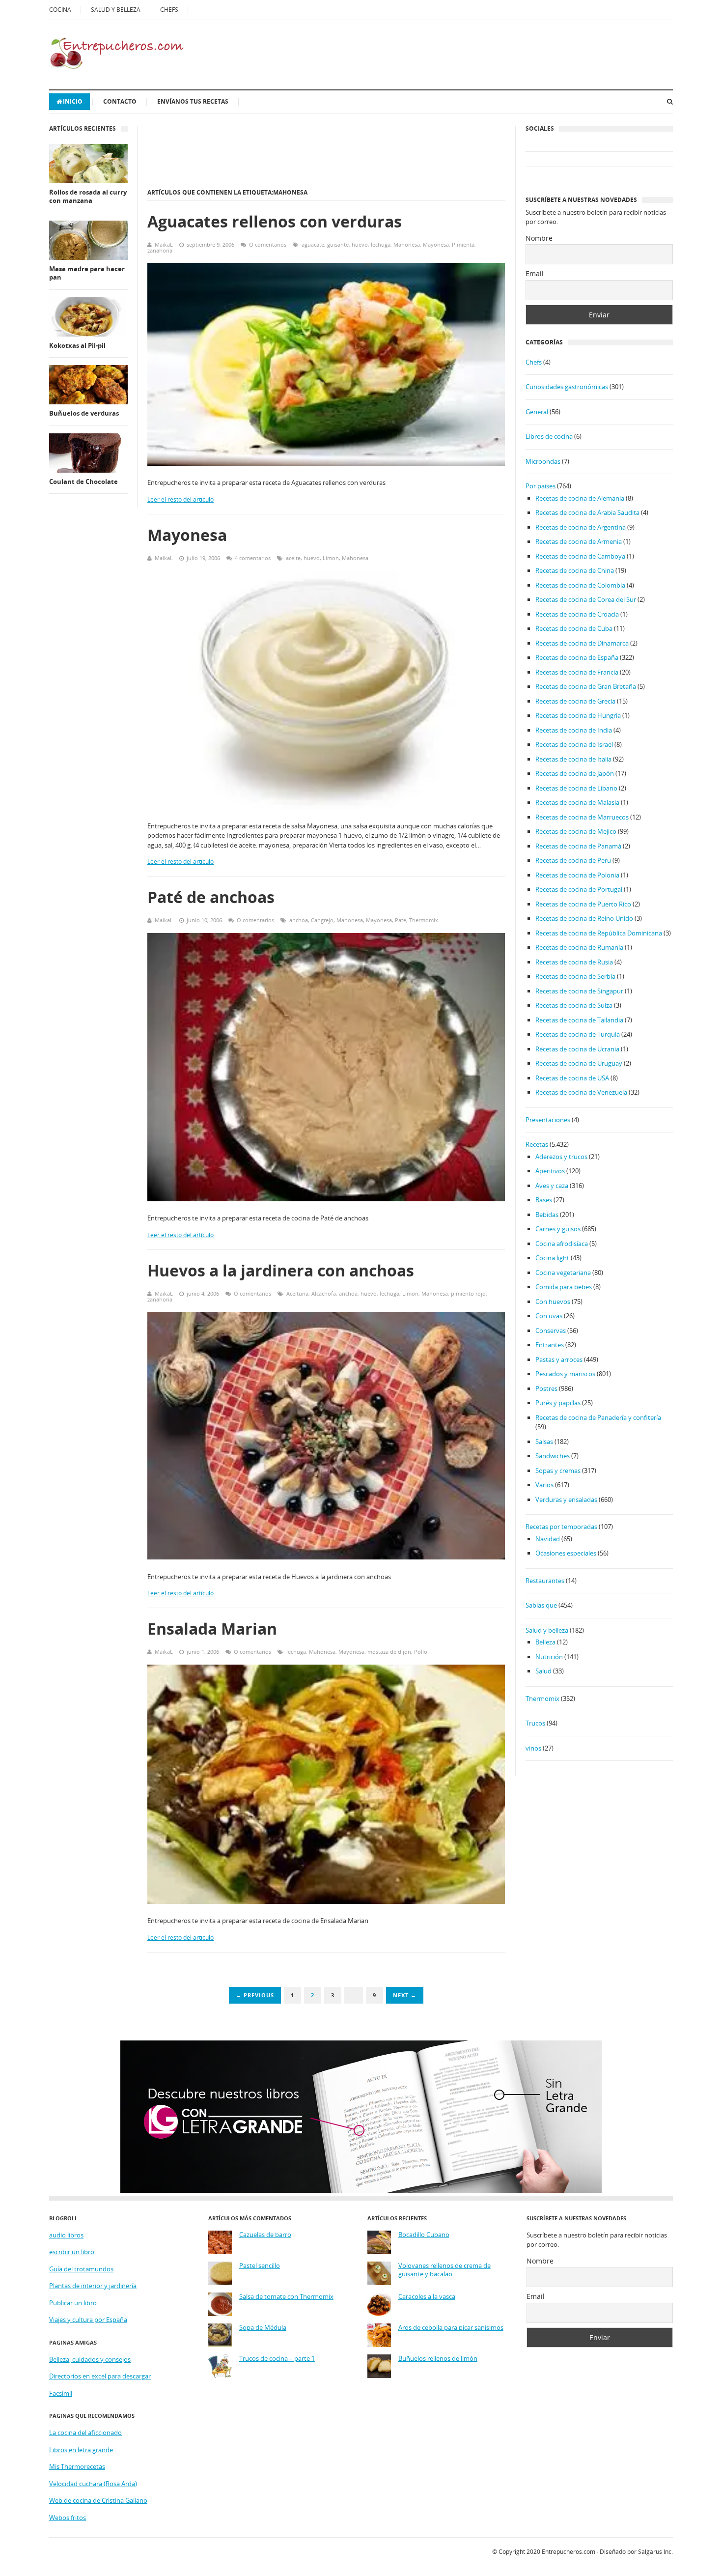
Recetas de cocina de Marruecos (582, 817)
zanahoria (160, 250)
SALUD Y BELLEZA (116, 10)
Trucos (535, 1723)
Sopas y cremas (558, 1471)
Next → (405, 1995)
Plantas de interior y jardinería (93, 2286)
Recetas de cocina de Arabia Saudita (587, 512)
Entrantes (550, 1345)
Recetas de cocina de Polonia (577, 875)
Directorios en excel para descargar (100, 2376)
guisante (338, 244)
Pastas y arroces (559, 1359)
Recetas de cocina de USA (572, 1078)
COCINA (60, 10)
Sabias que (541, 1605)
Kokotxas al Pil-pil (77, 346)
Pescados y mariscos (565, 1374)
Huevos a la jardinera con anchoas (281, 1270)
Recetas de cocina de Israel (574, 744)
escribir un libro (72, 2252)
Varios (544, 1485)
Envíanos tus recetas (193, 101)
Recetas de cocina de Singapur (579, 991)
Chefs (534, 362)
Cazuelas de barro (265, 2235)
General (537, 412)
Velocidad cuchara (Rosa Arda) (93, 2484)
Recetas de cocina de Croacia (577, 614)
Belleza (545, 1642)
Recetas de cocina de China (575, 570)
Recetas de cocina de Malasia (577, 802)
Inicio (73, 101)
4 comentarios (253, 558)
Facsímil (61, 2393)
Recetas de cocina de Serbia (575, 976)
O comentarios (268, 244)
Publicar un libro (73, 2303)
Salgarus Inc (655, 2552)
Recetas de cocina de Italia (573, 759)
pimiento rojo (468, 1293)
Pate (401, 920)
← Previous (255, 1995)
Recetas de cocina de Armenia (579, 541)
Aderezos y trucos (561, 1157)
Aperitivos (550, 1171)
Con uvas (549, 1316)
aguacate (313, 244)
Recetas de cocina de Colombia (580, 585)
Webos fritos (68, 2518)
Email (535, 273)
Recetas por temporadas (561, 1527)
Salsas (544, 1442)
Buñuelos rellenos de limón (438, 2359)
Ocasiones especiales (566, 1553)
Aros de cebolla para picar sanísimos (451, 2328)
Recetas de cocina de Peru (573, 860)
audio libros (66, 2235)
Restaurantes (545, 1581)
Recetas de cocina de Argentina (581, 527)
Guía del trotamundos (81, 2269)
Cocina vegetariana (563, 1273)
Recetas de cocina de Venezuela (581, 1092)
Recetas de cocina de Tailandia (579, 1020)
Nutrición (549, 1657)
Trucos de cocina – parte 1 (277, 2359)
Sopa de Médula (263, 2328)
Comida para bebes (564, 1287)
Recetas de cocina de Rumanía (579, 947)
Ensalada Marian (212, 1628)
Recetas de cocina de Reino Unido (584, 918)
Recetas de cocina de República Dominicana (599, 933)
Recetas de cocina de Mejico (576, 831)
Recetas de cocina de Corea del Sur (586, 599)
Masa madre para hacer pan (87, 273)
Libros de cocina (549, 436)
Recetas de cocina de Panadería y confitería (598, 1417)
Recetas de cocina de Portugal (579, 889)
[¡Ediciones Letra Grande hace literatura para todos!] (361, 2190)
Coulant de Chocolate (83, 482)
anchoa (299, 920)
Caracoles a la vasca (427, 2297)
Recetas (537, 1144)
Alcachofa (324, 1293)
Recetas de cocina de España (577, 657)
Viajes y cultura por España (88, 2320)
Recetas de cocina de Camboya (580, 556)
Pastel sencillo (260, 2266)
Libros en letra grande (81, 2450)
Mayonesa (436, 244)
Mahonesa (407, 244)
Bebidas (547, 1215)
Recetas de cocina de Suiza (574, 1005)
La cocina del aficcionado (85, 2433)
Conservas (551, 1330)
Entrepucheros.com (569, 2552)
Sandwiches (553, 1456)
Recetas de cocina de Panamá (578, 846)
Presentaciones (548, 1120)
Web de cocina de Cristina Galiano (98, 2500)
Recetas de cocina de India (574, 730)
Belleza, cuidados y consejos (90, 2359)
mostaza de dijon (389, 1652)
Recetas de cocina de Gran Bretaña (586, 686)
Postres (546, 1388)
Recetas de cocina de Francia (577, 672)
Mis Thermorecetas (77, 2466)
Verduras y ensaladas (566, 1500)
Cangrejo (322, 920)
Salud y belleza (547, 1630)
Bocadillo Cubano (424, 2235)
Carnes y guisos (558, 1229)
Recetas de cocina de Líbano (576, 788)
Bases (544, 1200)
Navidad (548, 1539)
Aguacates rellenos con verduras (275, 221)
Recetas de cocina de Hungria (578, 715)
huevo (360, 244)
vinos (533, 1748)
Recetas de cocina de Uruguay (579, 1063)
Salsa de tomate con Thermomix (286, 2297)
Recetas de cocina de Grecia (575, 701)
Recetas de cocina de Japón (575, 773)
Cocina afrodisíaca (562, 1244)
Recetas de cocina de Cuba (574, 628)
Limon (331, 558)
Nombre (539, 238)
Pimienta (463, 244)
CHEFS (169, 10)
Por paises (541, 486)
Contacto (120, 101)
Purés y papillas (558, 1403)
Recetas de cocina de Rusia (574, 962)
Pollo (421, 1652)
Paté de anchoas (211, 897)
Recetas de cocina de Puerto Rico (583, 904)
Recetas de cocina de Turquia (578, 1034)
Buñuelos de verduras (84, 413)
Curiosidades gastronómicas (567, 387)
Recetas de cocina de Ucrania (577, 1049)
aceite (293, 558)
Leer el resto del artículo (180, 499)
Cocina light (552, 1258)
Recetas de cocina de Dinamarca (582, 643)
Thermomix (424, 920)
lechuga (381, 244)
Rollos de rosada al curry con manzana (88, 197)
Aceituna (297, 1293)
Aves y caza (552, 1186)
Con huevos (553, 1302)
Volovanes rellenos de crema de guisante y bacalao (444, 2270)
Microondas (543, 461)
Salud (543, 1671)
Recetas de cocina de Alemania (580, 498)
